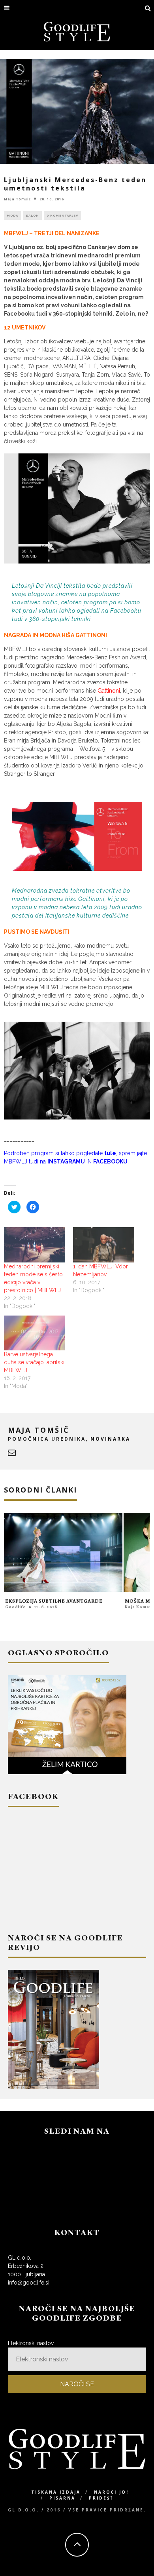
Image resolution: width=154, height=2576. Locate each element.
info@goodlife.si (29, 2283)
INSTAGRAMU (66, 1161)
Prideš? (101, 2498)
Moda (12, 215)
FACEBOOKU (110, 1161)
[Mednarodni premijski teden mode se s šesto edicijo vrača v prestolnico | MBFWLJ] (35, 1245)
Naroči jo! (111, 2492)
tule (110, 1153)
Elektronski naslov (31, 2343)
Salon (32, 215)
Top (147, 2569)
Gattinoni (109, 691)
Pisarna (62, 2498)
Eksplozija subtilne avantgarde (54, 1601)
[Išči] (148, 9)
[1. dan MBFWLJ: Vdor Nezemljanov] (104, 1245)
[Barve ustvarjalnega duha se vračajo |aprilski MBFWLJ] (35, 1333)
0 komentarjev (62, 215)
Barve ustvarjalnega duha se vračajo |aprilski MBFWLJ (34, 1362)
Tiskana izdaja (56, 2492)
